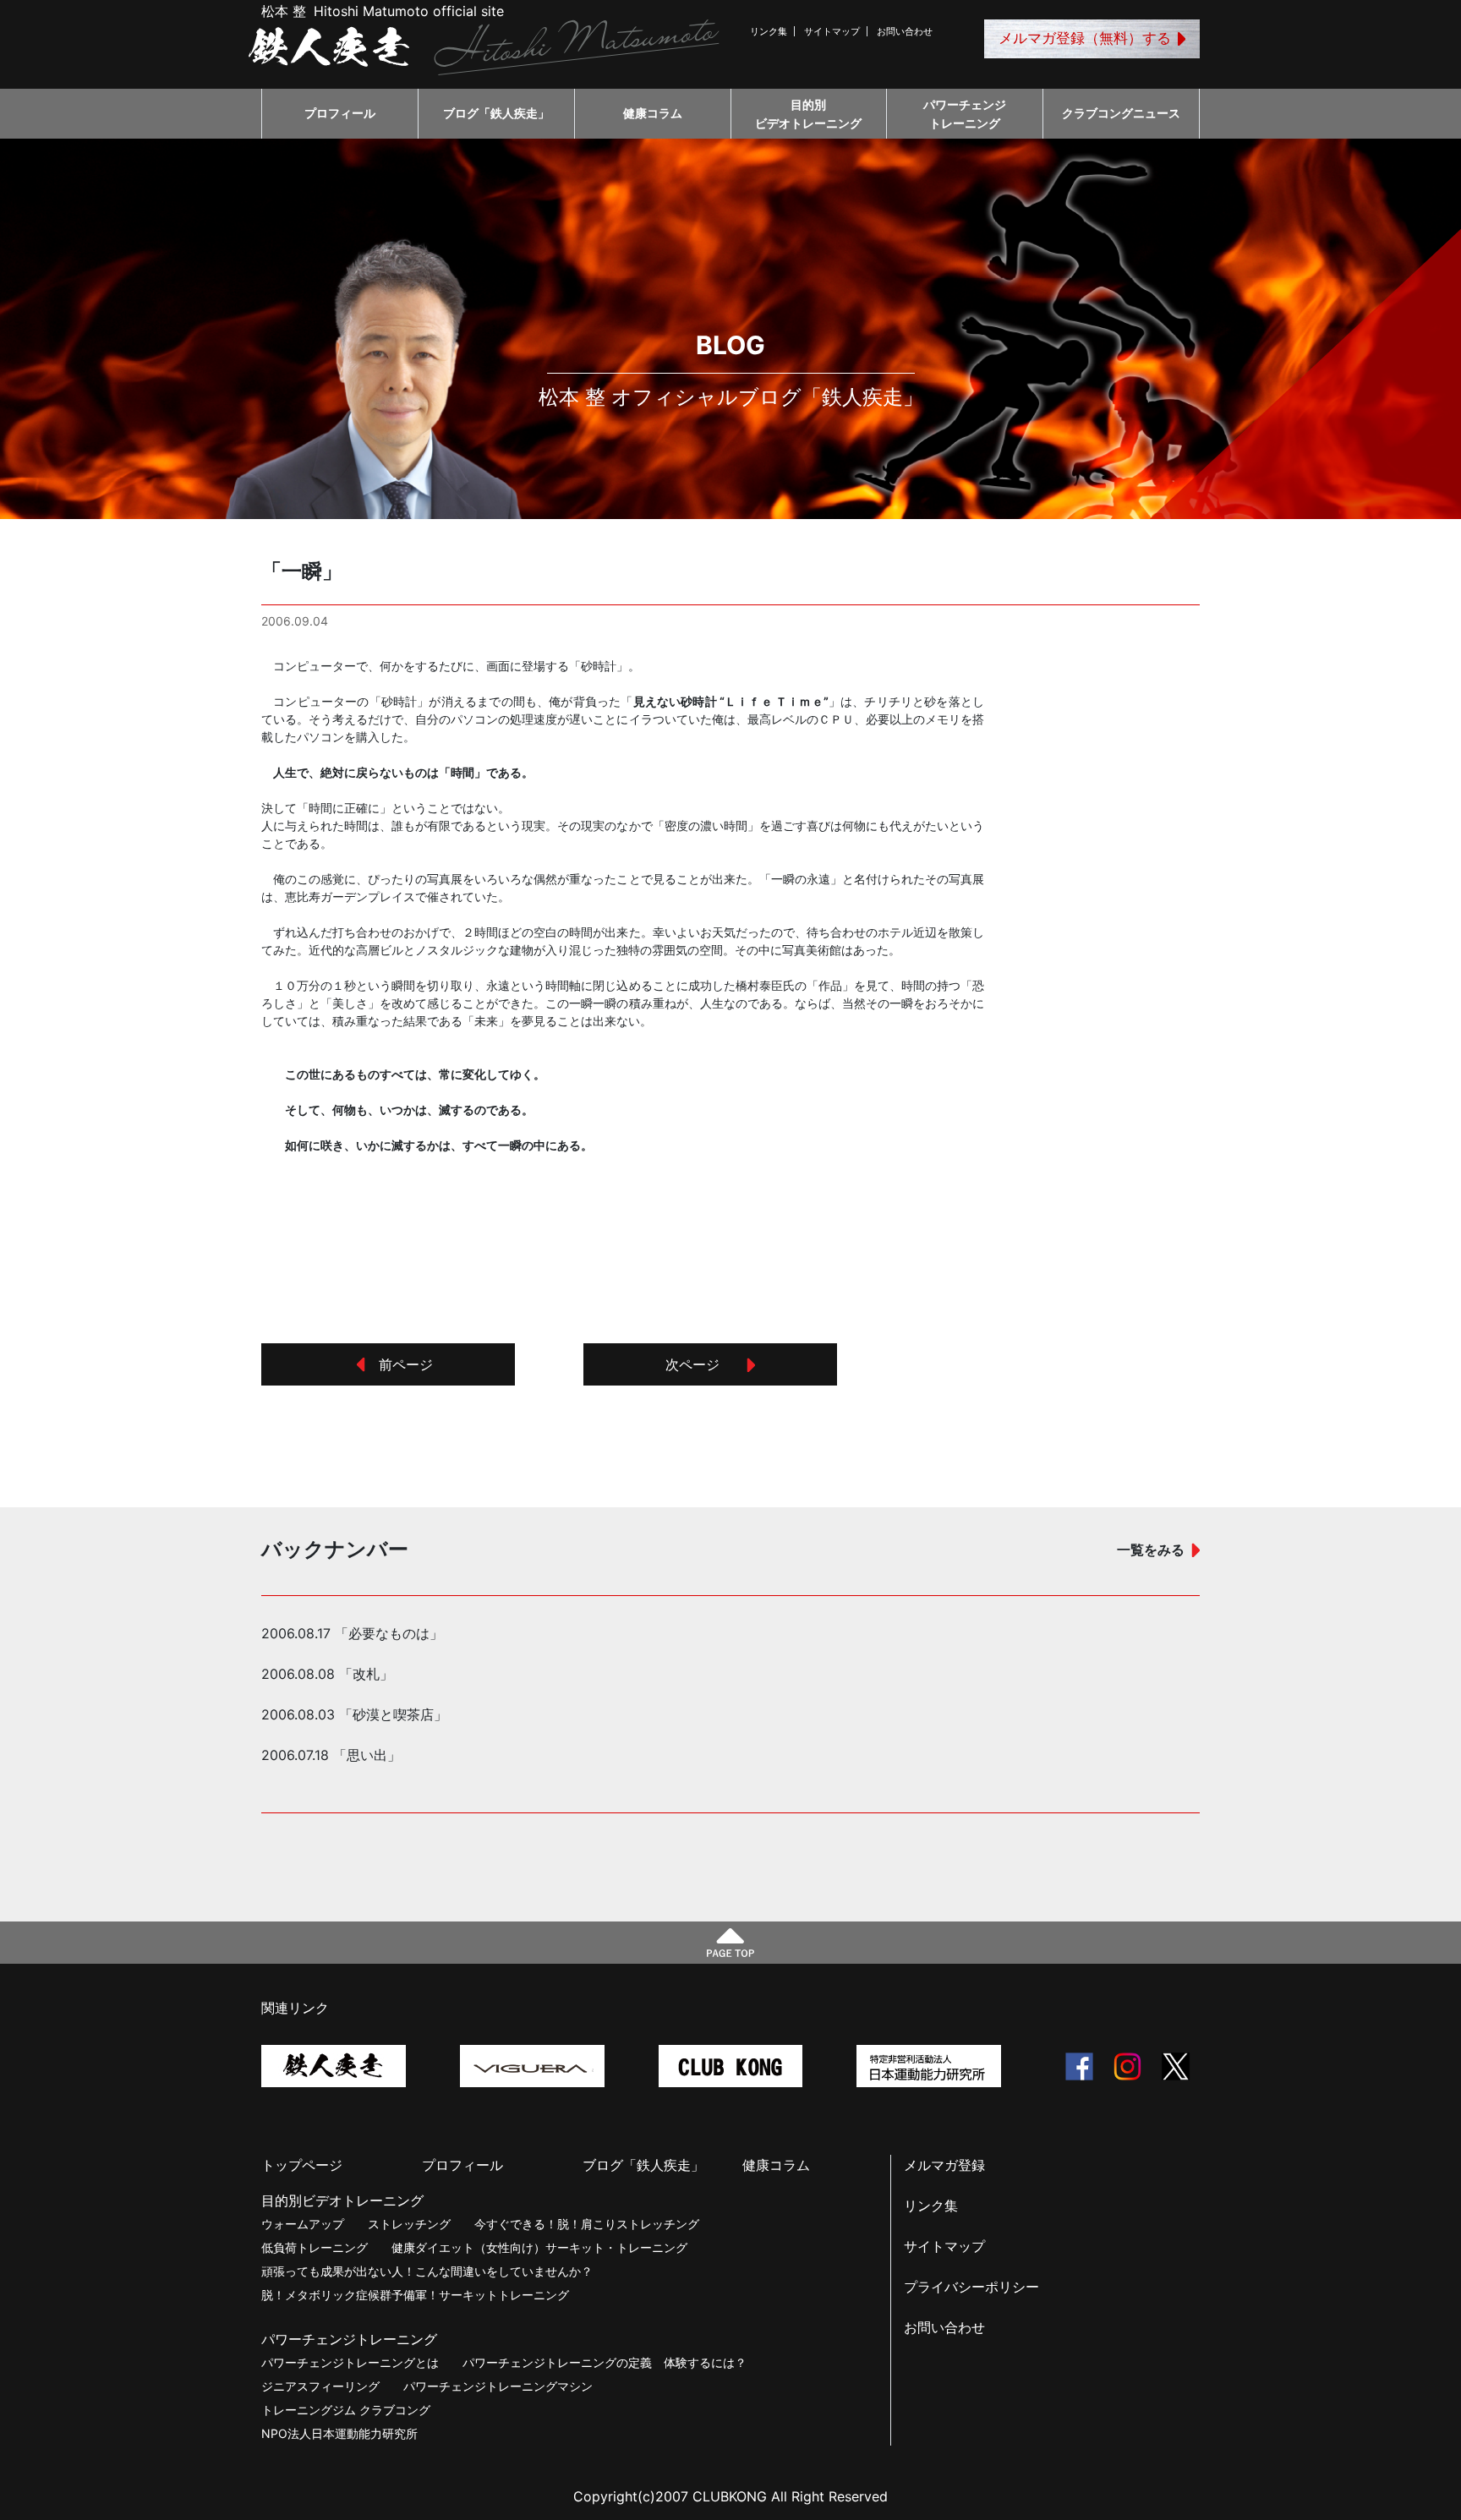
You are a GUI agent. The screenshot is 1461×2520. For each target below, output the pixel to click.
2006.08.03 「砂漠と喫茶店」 (354, 1714)
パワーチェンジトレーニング (965, 114)
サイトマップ (832, 31)
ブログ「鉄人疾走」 (496, 113)
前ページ (399, 1364)
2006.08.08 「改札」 (327, 1674)
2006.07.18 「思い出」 (331, 1755)
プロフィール (340, 113)
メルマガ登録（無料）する (1085, 38)
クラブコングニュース (1121, 113)
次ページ (699, 1364)
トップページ (302, 2165)
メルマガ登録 (944, 2165)
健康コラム (653, 113)
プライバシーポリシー (971, 2287)
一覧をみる (1151, 1550)
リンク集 (769, 31)
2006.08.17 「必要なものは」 (352, 1633)
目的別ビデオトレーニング (808, 114)
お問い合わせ (905, 31)
